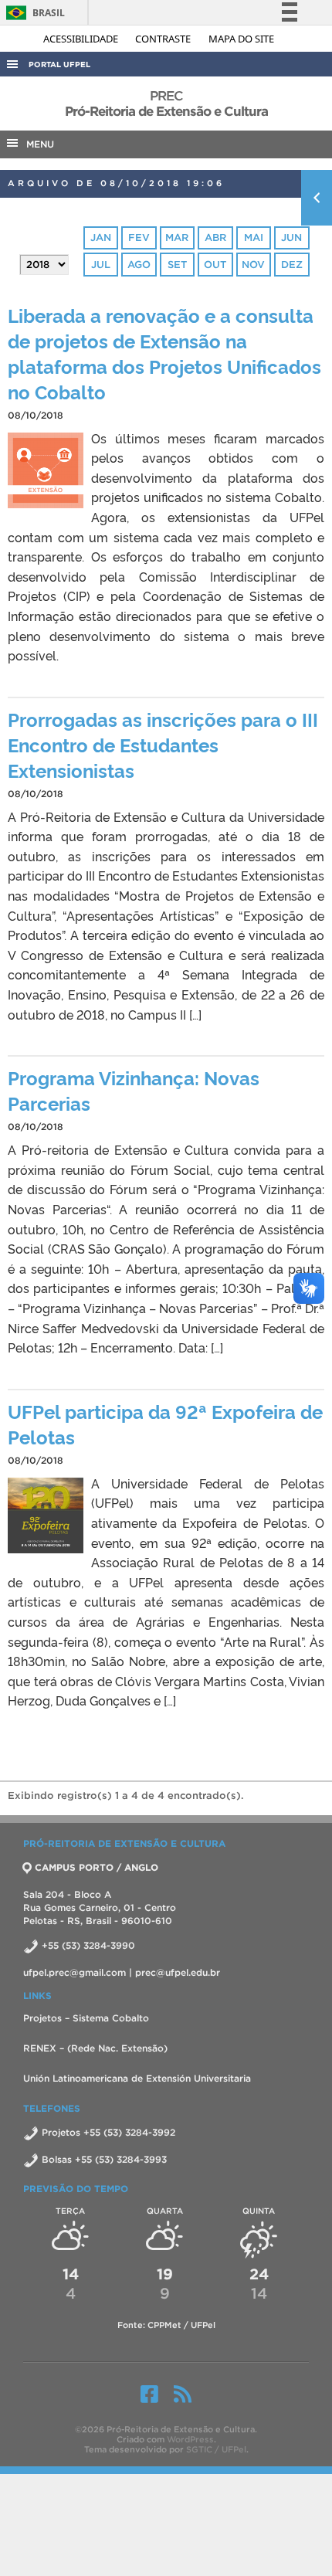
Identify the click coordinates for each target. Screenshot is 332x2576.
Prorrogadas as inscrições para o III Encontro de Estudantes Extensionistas (163, 744)
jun (291, 238)
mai (254, 238)
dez (292, 265)
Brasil (33, 13)
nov (253, 265)
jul (101, 265)
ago (139, 265)
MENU (37, 144)
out (215, 265)
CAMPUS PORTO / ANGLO (97, 1867)
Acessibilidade (82, 39)
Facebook (149, 2394)
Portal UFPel (59, 64)
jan (101, 238)
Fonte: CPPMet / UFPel (166, 2325)
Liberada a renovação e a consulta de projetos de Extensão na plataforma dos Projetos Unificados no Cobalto (164, 353)
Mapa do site (241, 39)
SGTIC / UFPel (216, 2449)
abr (215, 238)
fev (139, 238)
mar (177, 238)
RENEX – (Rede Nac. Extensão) (95, 2048)
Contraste (164, 39)
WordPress (190, 2439)
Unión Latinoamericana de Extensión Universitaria (137, 2078)
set (177, 265)
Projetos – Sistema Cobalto (86, 2018)
